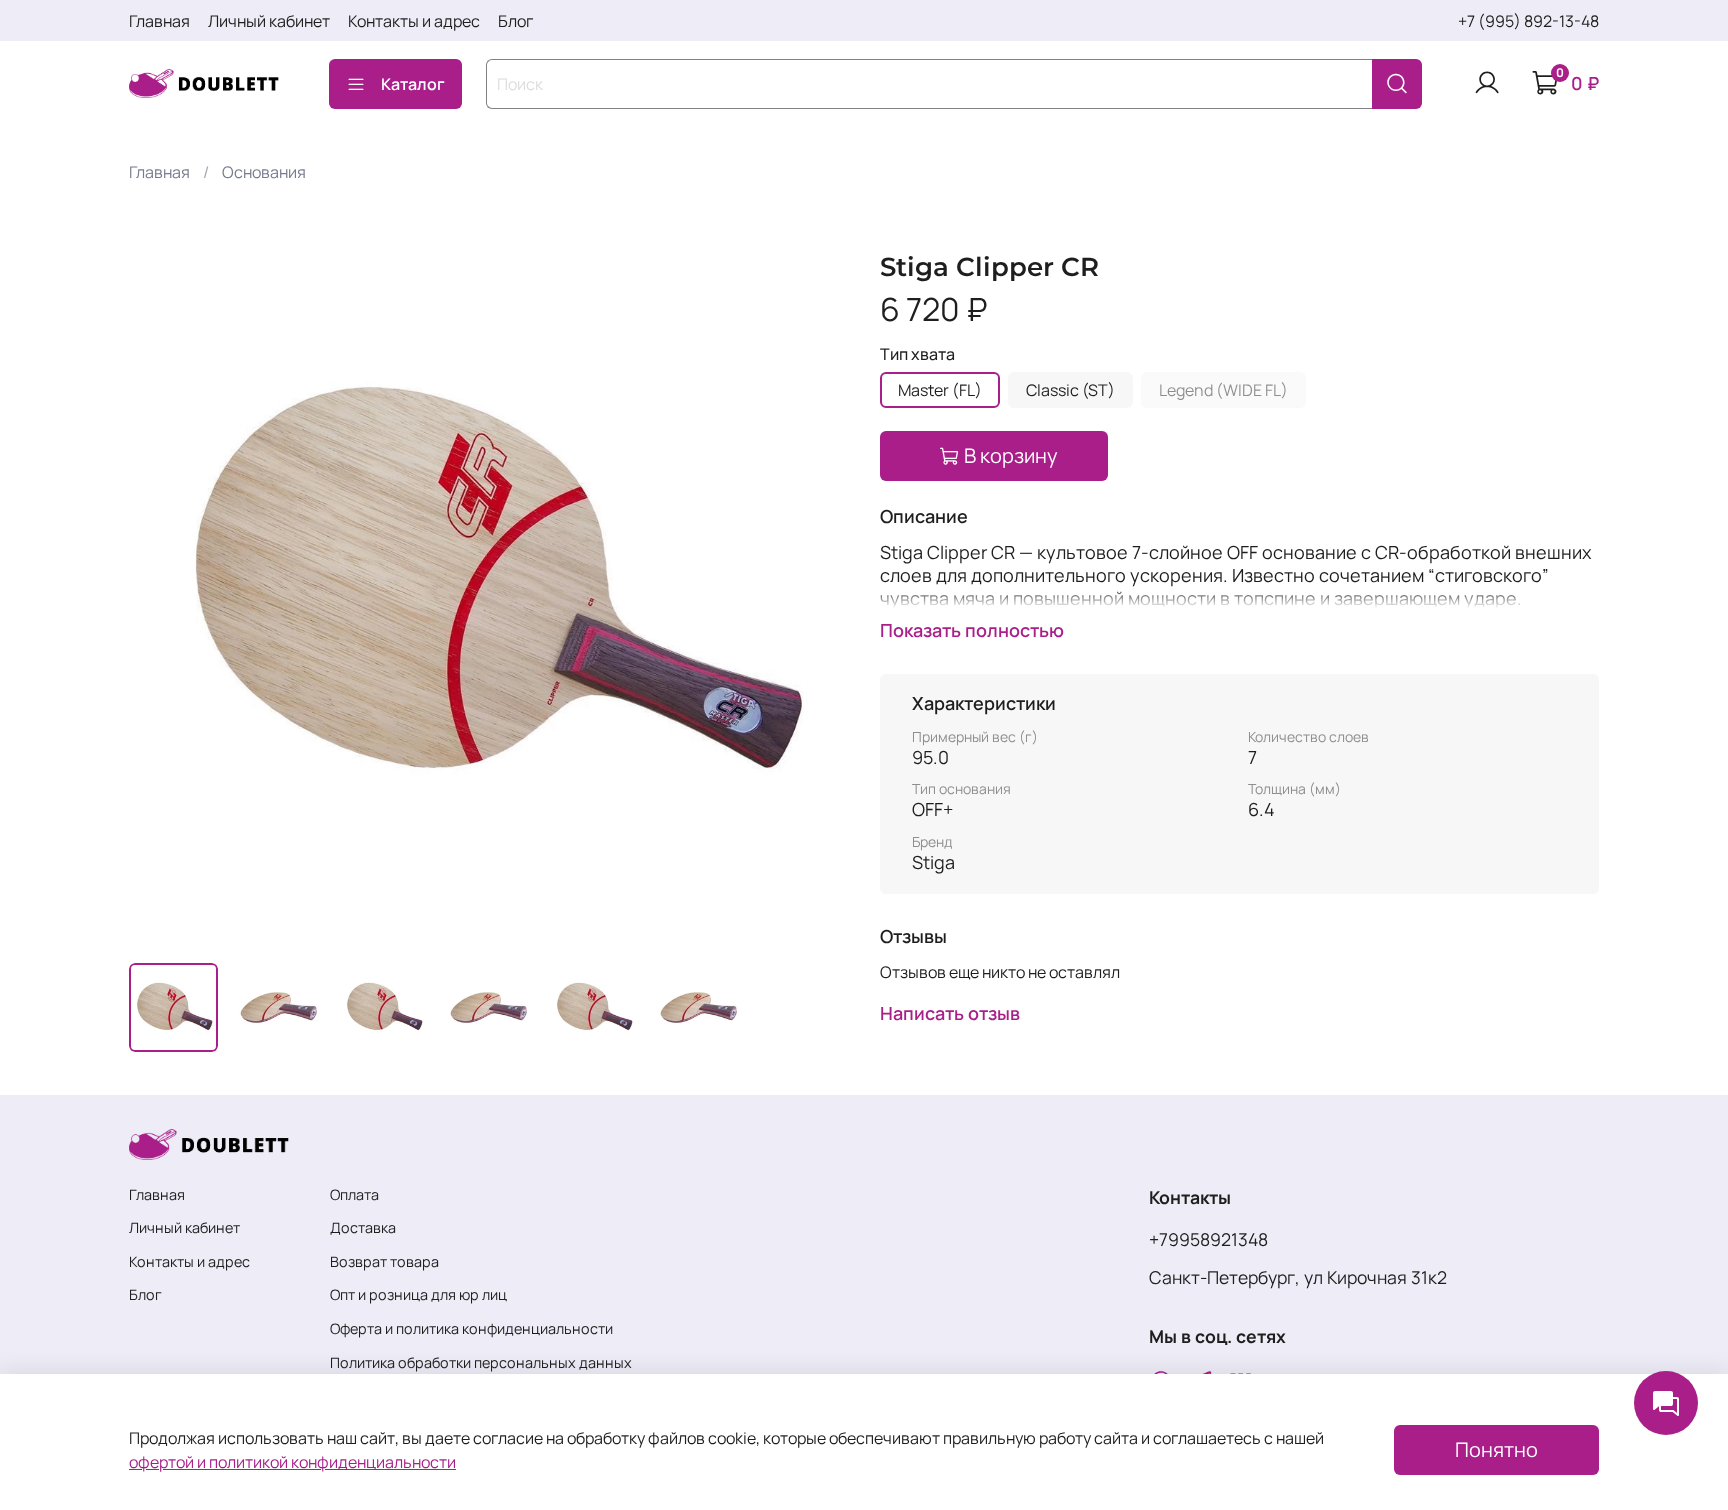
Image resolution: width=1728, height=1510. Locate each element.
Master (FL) (940, 390)
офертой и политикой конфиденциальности (292, 1462)
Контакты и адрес (414, 21)
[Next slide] (816, 587)
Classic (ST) (1070, 390)
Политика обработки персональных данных (481, 1362)
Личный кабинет (269, 21)
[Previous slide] (161, 587)
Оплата (354, 1194)
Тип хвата (917, 354)
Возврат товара (384, 1261)
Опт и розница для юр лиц (418, 1294)
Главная (159, 21)
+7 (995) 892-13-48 (1528, 21)
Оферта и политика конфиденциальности (471, 1328)
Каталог (413, 84)
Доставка (363, 1227)
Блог (515, 21)
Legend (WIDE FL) (1223, 390)
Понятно (1496, 1449)
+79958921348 (1208, 1239)
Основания (264, 172)
